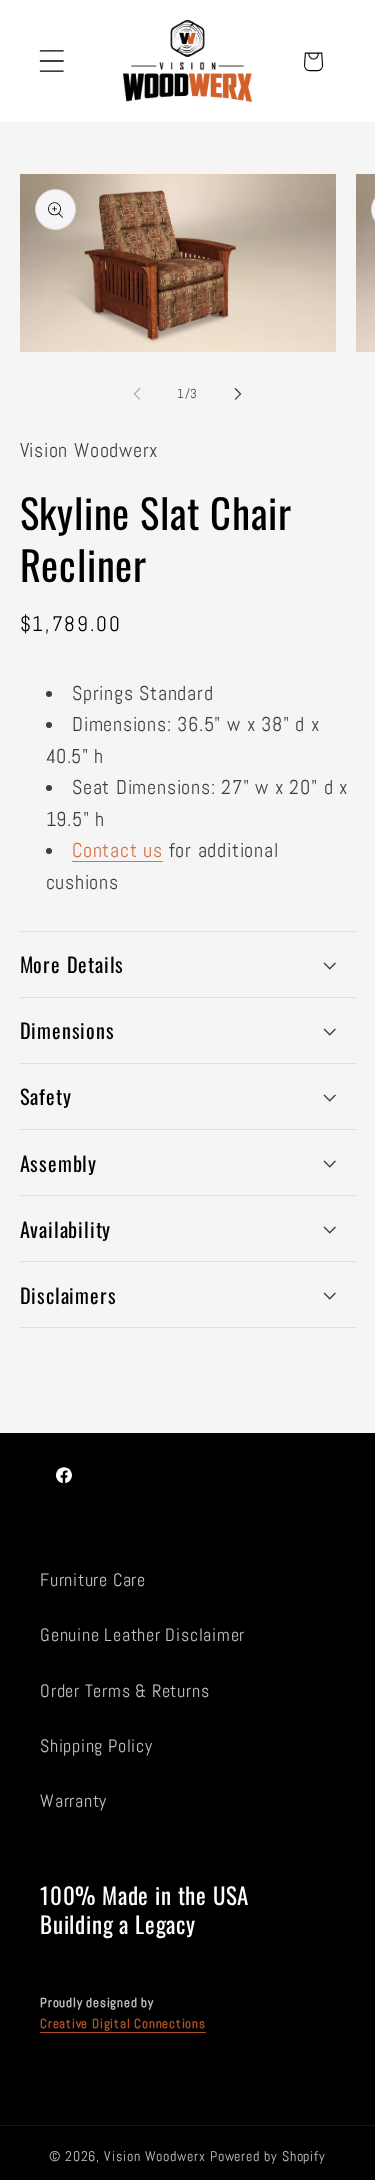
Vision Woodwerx (155, 2156)
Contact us (117, 850)
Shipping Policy (96, 1745)
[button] (51, 61)
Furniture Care (93, 1579)
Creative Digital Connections (123, 2023)
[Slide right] (238, 394)
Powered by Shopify (268, 2156)
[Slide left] (137, 394)
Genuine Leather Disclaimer (142, 1634)
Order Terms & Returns (124, 1690)
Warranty (73, 1800)
